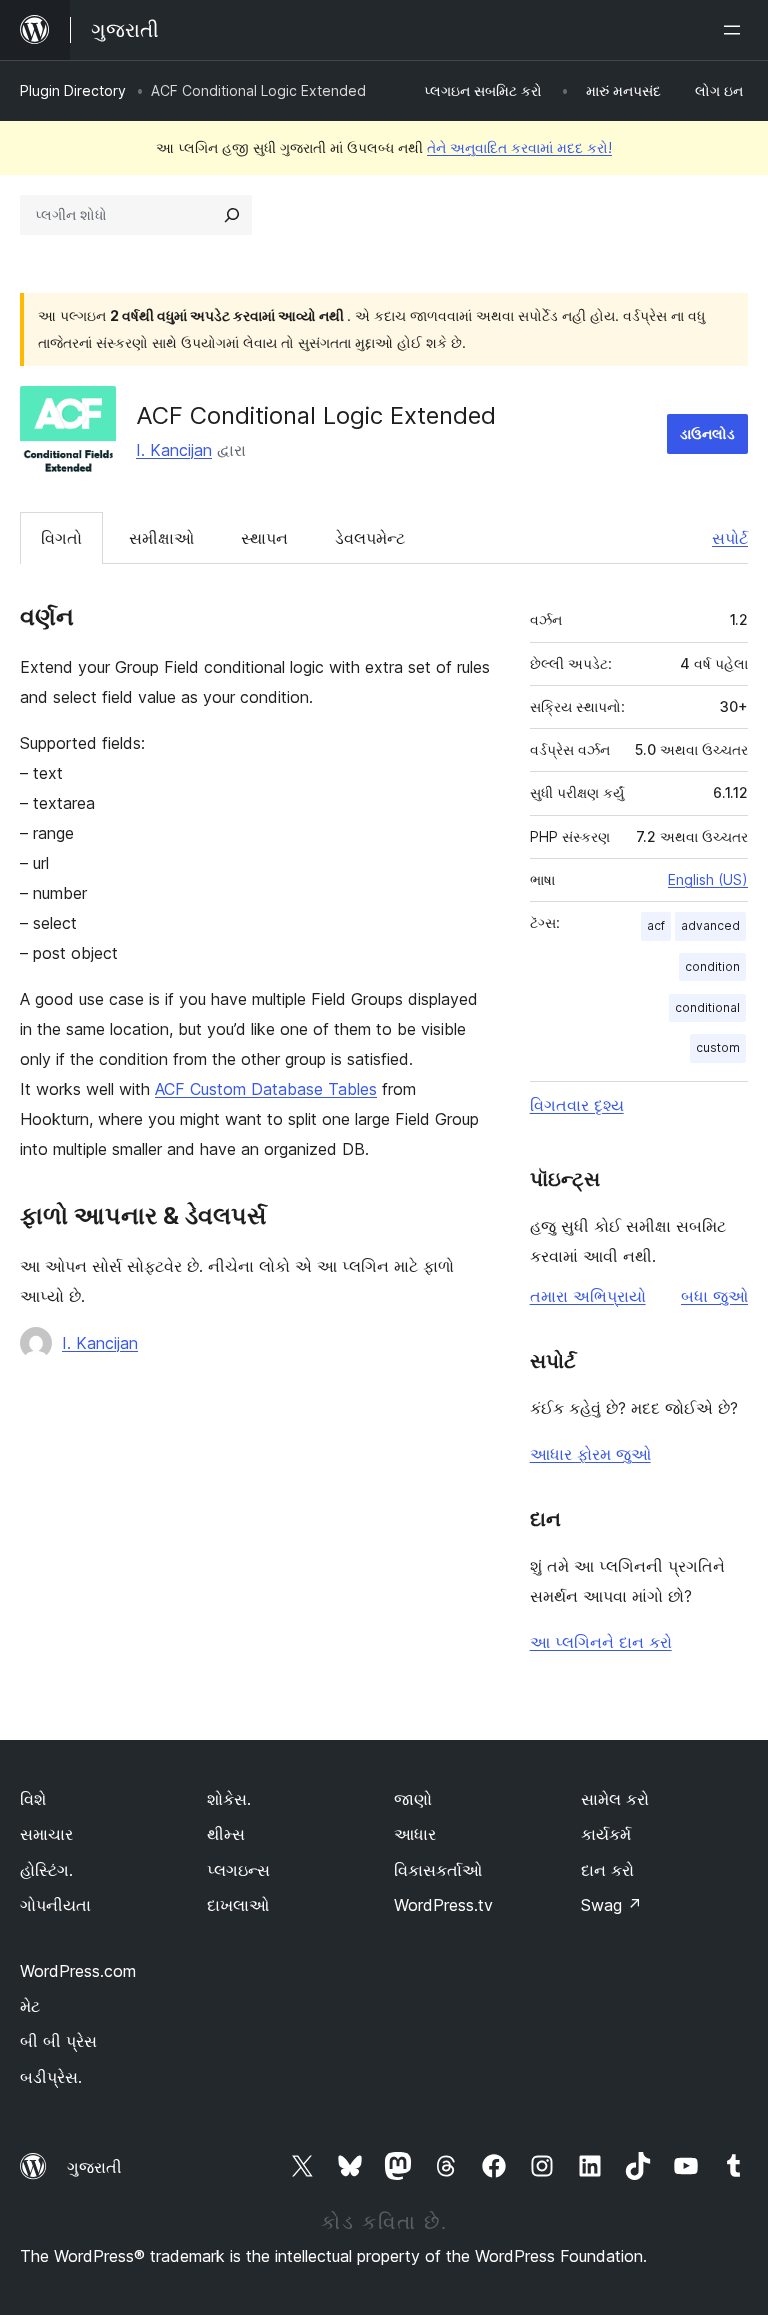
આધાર (415, 1834)
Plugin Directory (73, 90)
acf (656, 925)
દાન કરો (607, 1870)
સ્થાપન (264, 538)
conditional (707, 1007)
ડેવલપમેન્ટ (370, 538)
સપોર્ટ (730, 538)
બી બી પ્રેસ (58, 2041)
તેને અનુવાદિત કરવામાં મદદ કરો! (519, 147)
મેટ (30, 2006)
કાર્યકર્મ (606, 1834)
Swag (611, 1905)
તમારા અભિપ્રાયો (588, 1296)
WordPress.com (78, 1971)
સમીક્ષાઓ (161, 538)
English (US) (708, 879)
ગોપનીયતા (55, 1905)
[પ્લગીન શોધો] (232, 215)
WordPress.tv (443, 1905)
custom (718, 1047)
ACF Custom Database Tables (266, 1089)
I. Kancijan (174, 450)
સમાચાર (46, 1834)
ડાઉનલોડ (707, 433)
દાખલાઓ (238, 1905)
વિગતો (61, 538)
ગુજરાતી (94, 2167)
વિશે (33, 1799)
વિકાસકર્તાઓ (438, 1870)
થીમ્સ (226, 1834)
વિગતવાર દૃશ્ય (577, 1105)
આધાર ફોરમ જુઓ (590, 1454)
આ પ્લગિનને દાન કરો (601, 1642)
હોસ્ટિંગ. (46, 1870)
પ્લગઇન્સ (238, 1870)
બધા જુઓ (714, 1296)
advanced (710, 925)
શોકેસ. (229, 1799)
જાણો (413, 1799)
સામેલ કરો (615, 1799)
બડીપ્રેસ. (51, 2077)
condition (712, 966)
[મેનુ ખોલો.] (736, 30)
